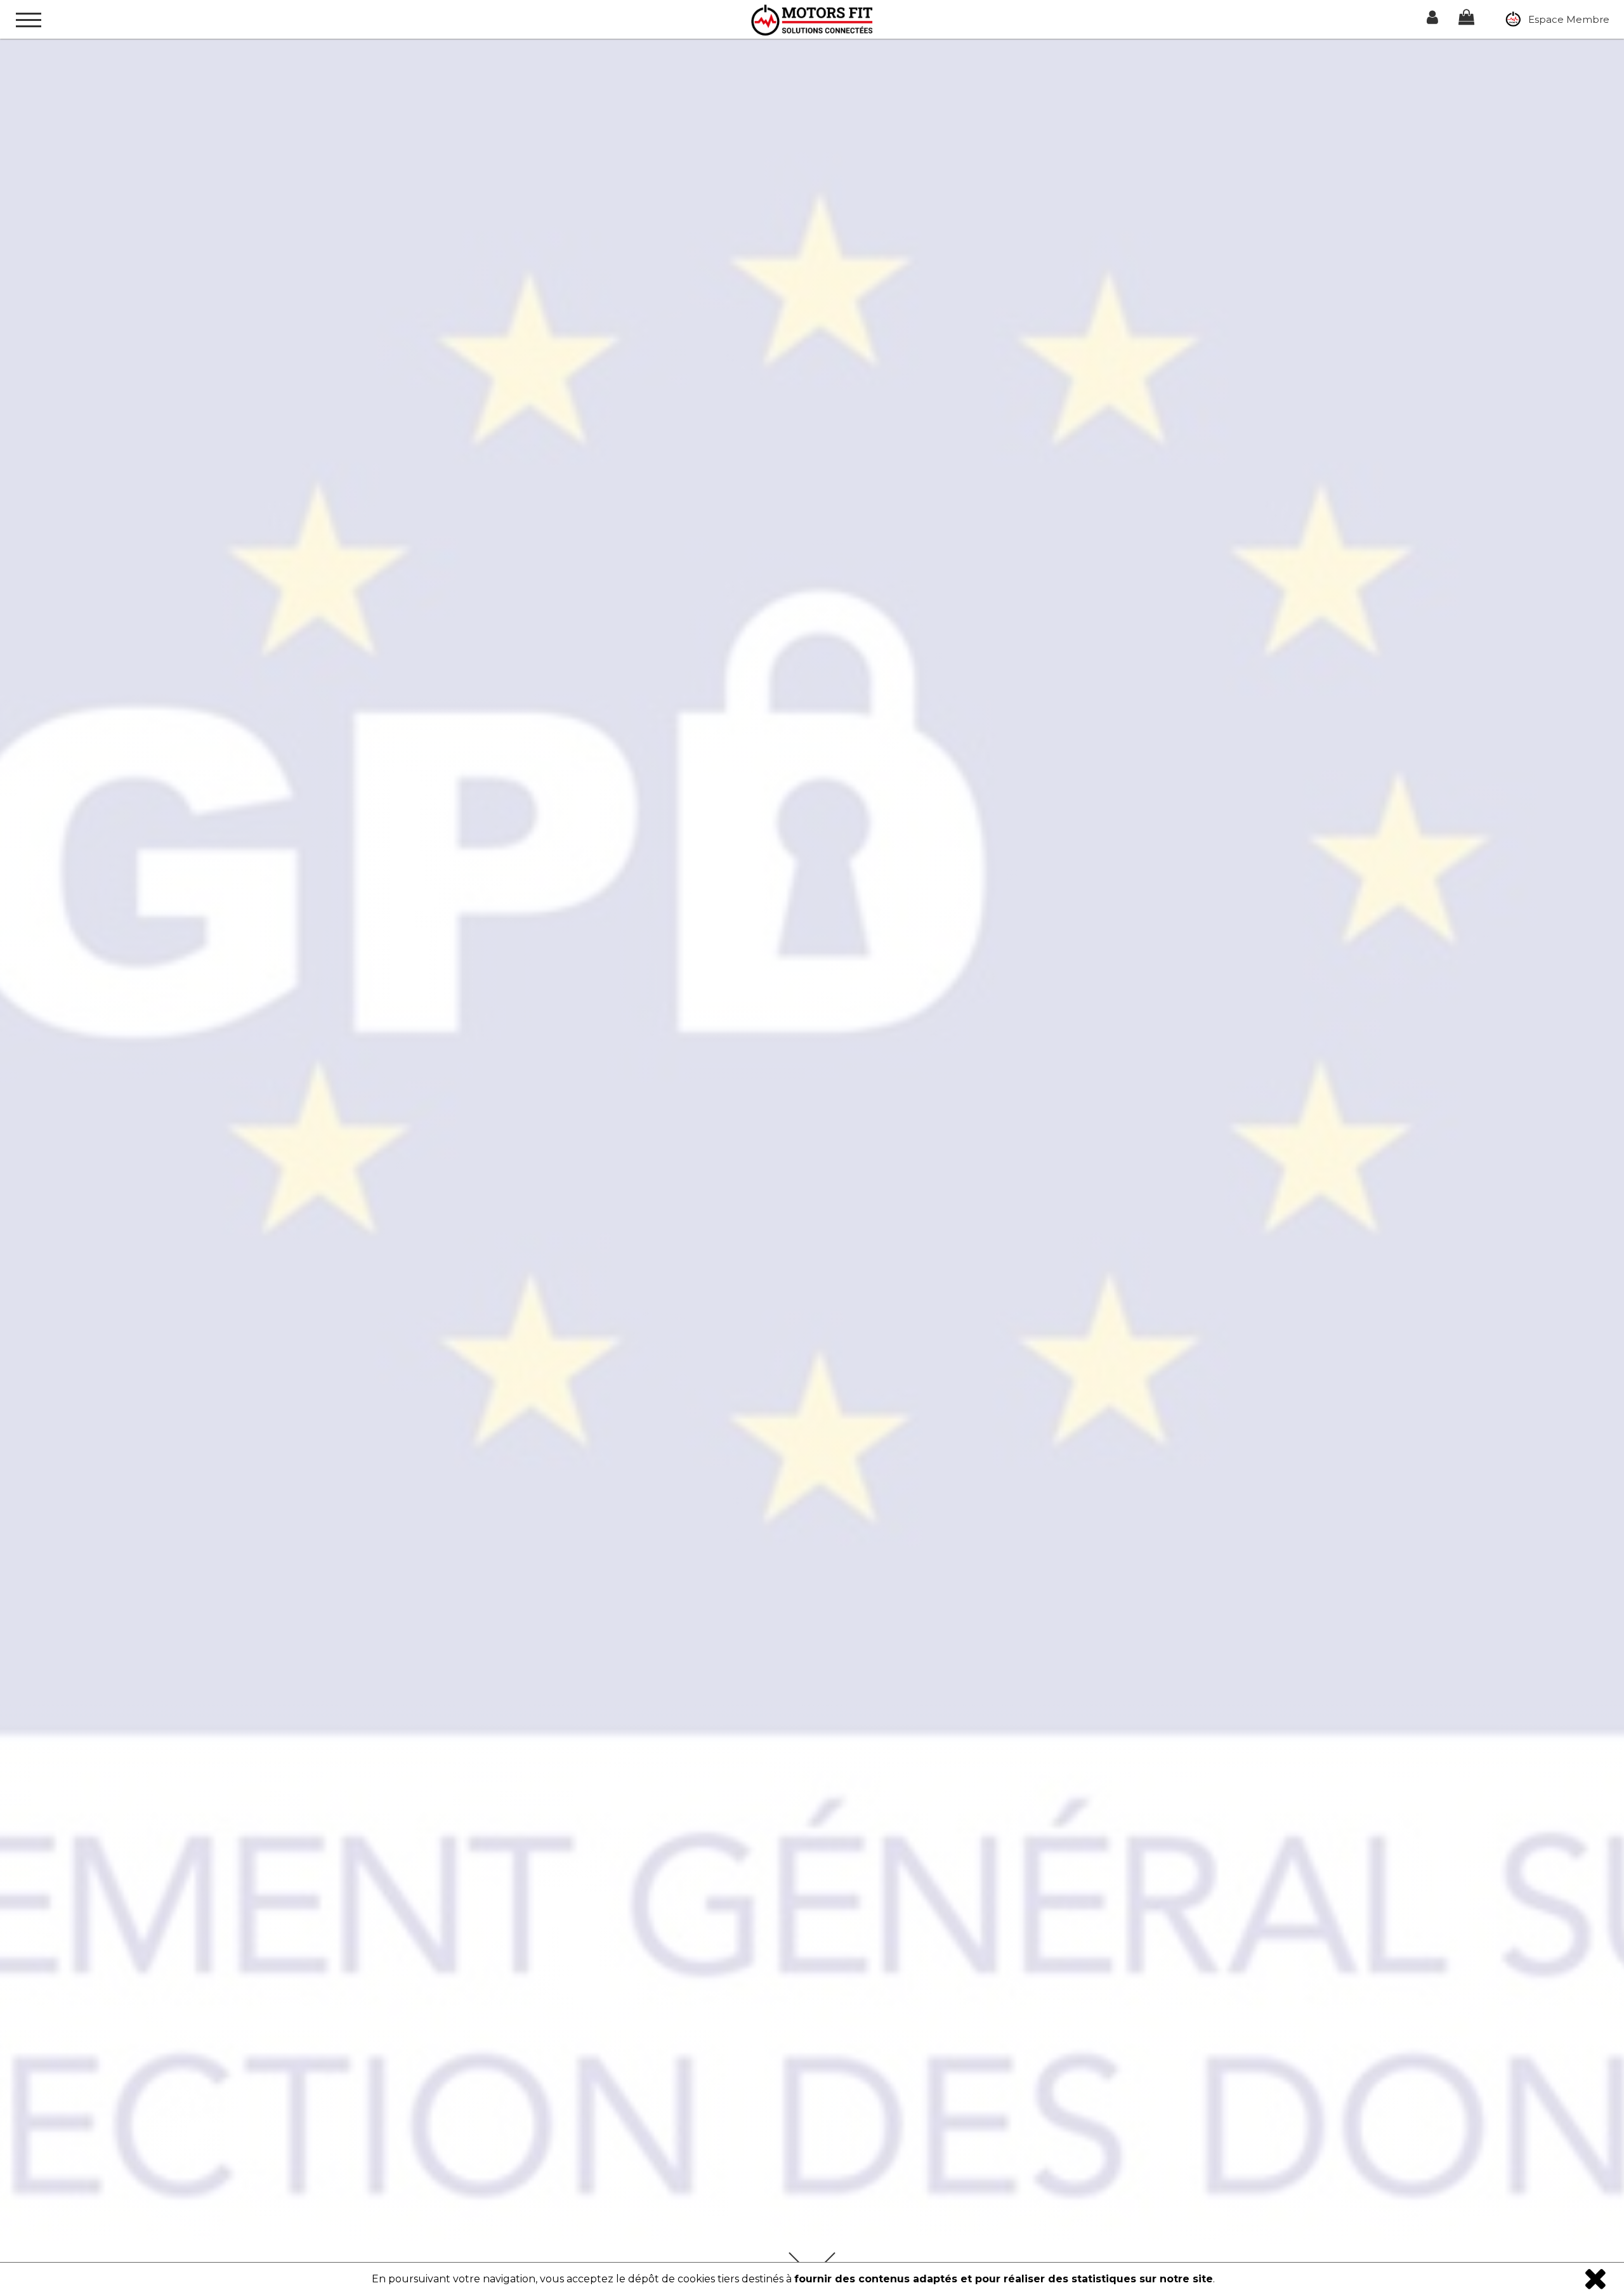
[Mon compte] (1432, 19)
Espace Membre (1566, 19)
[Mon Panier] (1466, 19)
